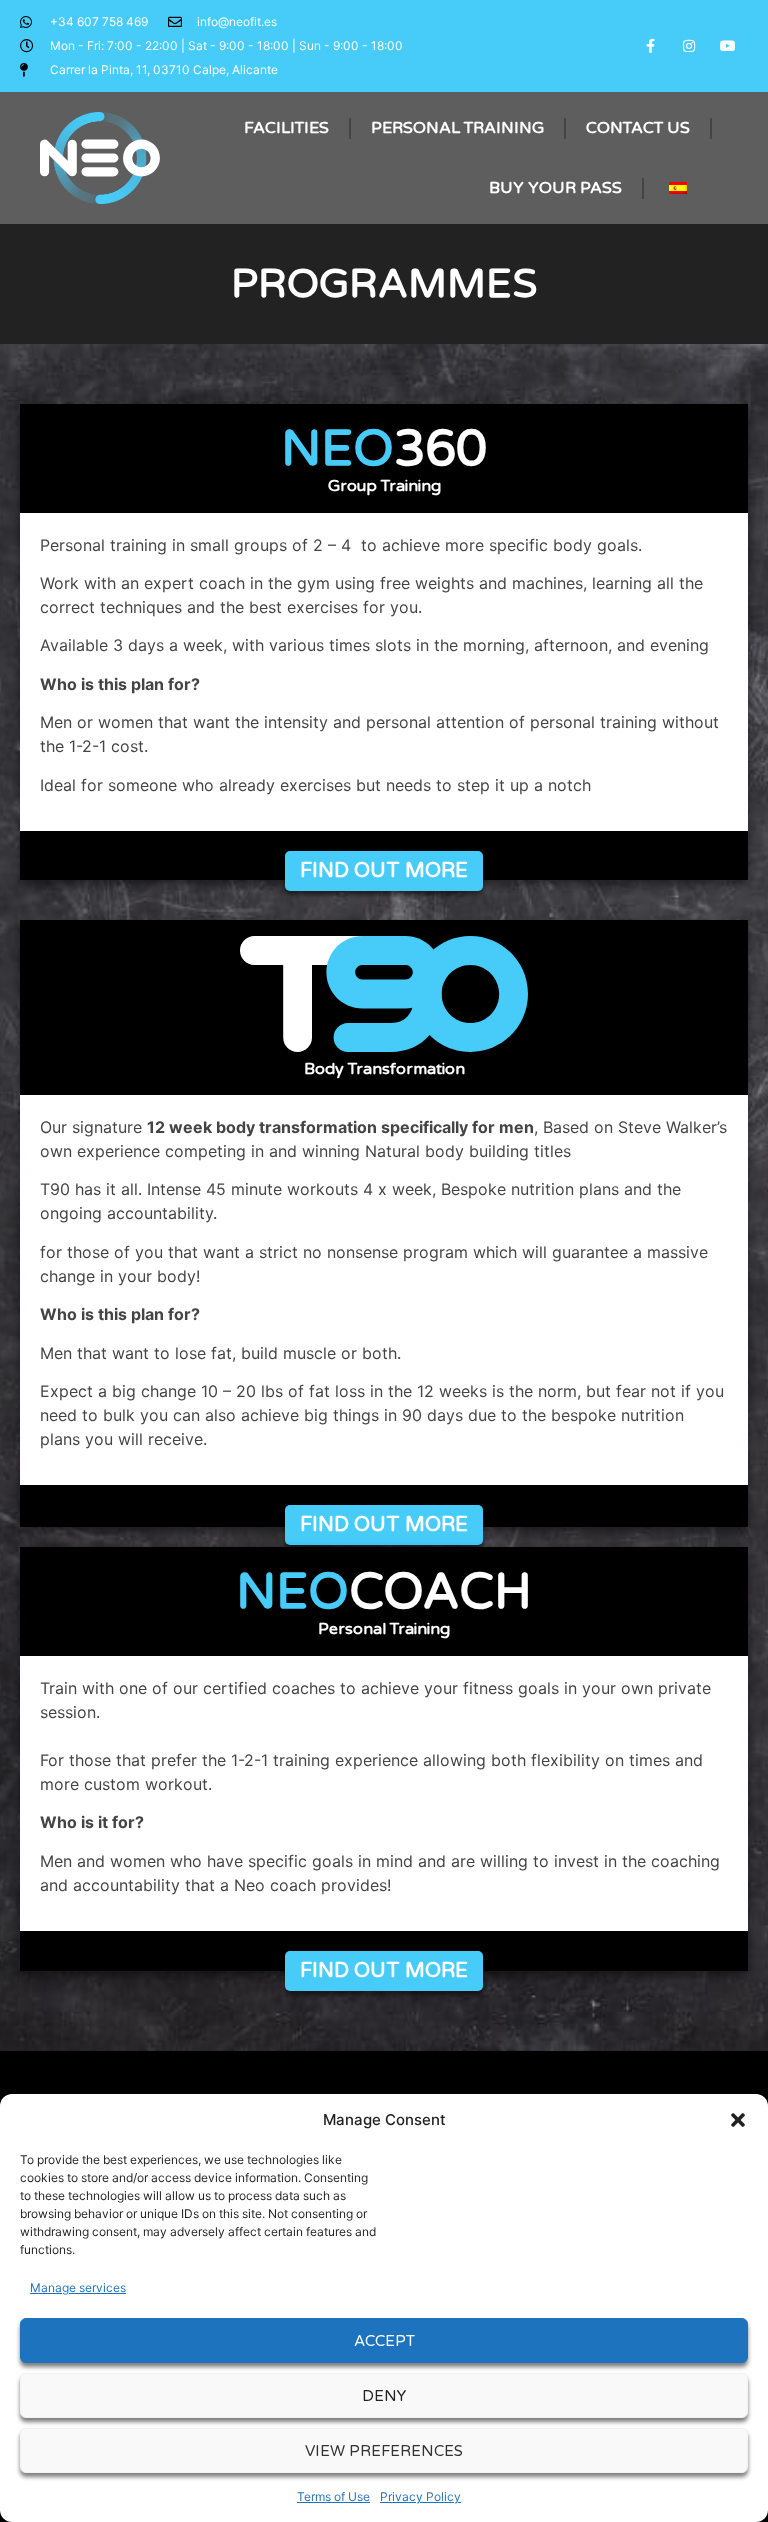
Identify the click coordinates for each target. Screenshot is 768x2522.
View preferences (384, 2451)
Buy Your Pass (555, 188)
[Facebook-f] (649, 45)
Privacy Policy (420, 2496)
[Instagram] (689, 45)
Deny (384, 2396)
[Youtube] (728, 45)
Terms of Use (333, 2496)
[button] (738, 2120)
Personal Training (457, 128)
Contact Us (638, 128)
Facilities (286, 128)
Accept (384, 2341)
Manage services (78, 2287)
